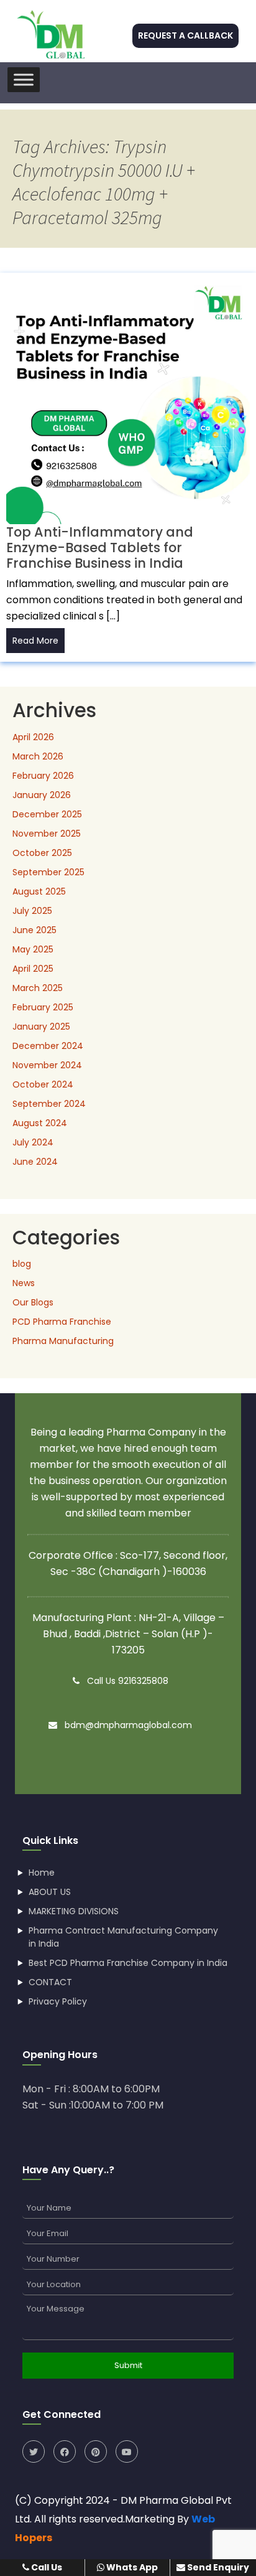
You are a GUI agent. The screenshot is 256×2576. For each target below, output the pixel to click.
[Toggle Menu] (24, 79)
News (24, 1283)
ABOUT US (50, 1892)
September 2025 (48, 872)
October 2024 (43, 1084)
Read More (35, 641)
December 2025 (47, 814)
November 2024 (47, 1065)
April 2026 (33, 737)
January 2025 (41, 1027)
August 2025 (39, 891)
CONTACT (50, 1982)
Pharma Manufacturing (63, 1341)
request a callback (185, 35)
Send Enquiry (217, 2567)
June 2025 (34, 930)
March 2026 (38, 756)
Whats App (131, 2567)
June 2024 (35, 1162)
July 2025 (32, 911)
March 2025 (38, 988)
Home (42, 1873)
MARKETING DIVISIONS (74, 1911)
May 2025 (33, 949)
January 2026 (42, 795)
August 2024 (40, 1123)
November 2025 (47, 834)
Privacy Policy (58, 2001)
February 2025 (43, 1007)
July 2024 (33, 1142)
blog (22, 1264)
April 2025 (33, 969)
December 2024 (48, 1046)
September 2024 (49, 1104)
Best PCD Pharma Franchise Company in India (128, 1963)
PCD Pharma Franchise (62, 1322)
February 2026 (43, 776)
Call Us (46, 2567)
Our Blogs (33, 1302)
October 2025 (42, 853)
